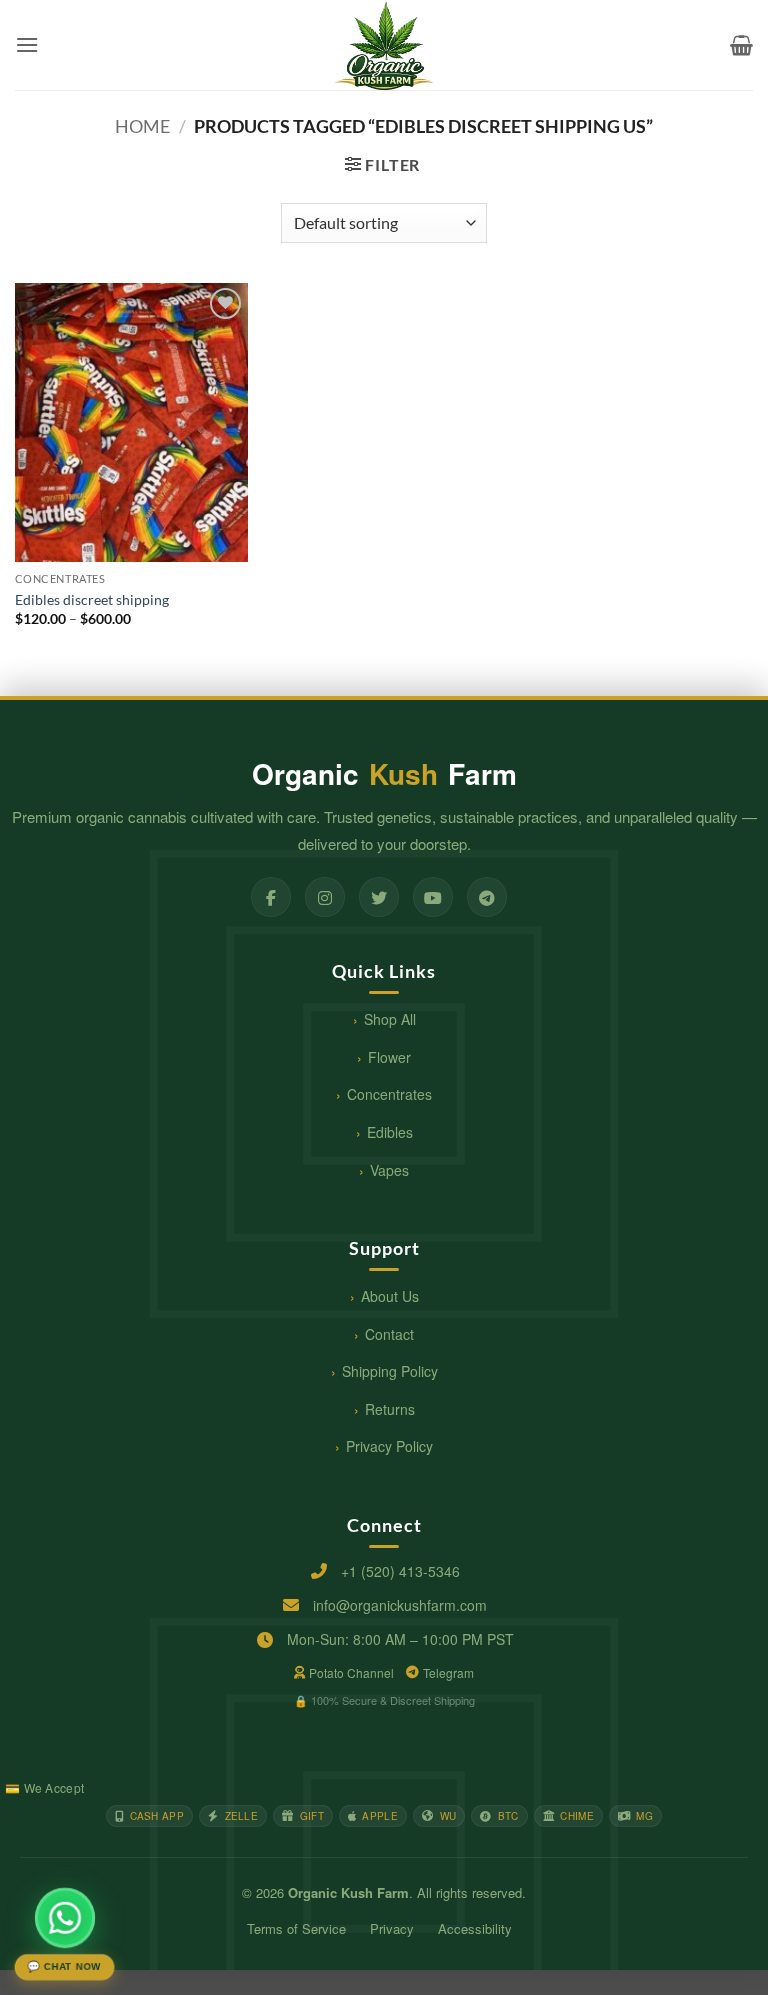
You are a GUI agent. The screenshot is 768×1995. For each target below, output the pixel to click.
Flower (389, 1057)
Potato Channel (351, 1672)
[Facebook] (271, 897)
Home (142, 126)
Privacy (392, 1928)
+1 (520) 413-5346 (400, 1571)
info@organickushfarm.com (400, 1605)
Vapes (389, 1170)
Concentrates (389, 1094)
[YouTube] (433, 897)
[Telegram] (487, 897)
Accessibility (475, 1928)
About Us (390, 1296)
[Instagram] (325, 897)
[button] (27, 44)
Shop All (390, 1019)
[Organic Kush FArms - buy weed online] (384, 45)
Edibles (390, 1132)
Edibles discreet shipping (92, 599)
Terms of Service (296, 1928)
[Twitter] (379, 897)
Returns (390, 1409)
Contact (389, 1334)
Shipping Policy (390, 1371)
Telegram (448, 1672)
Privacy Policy (389, 1446)
